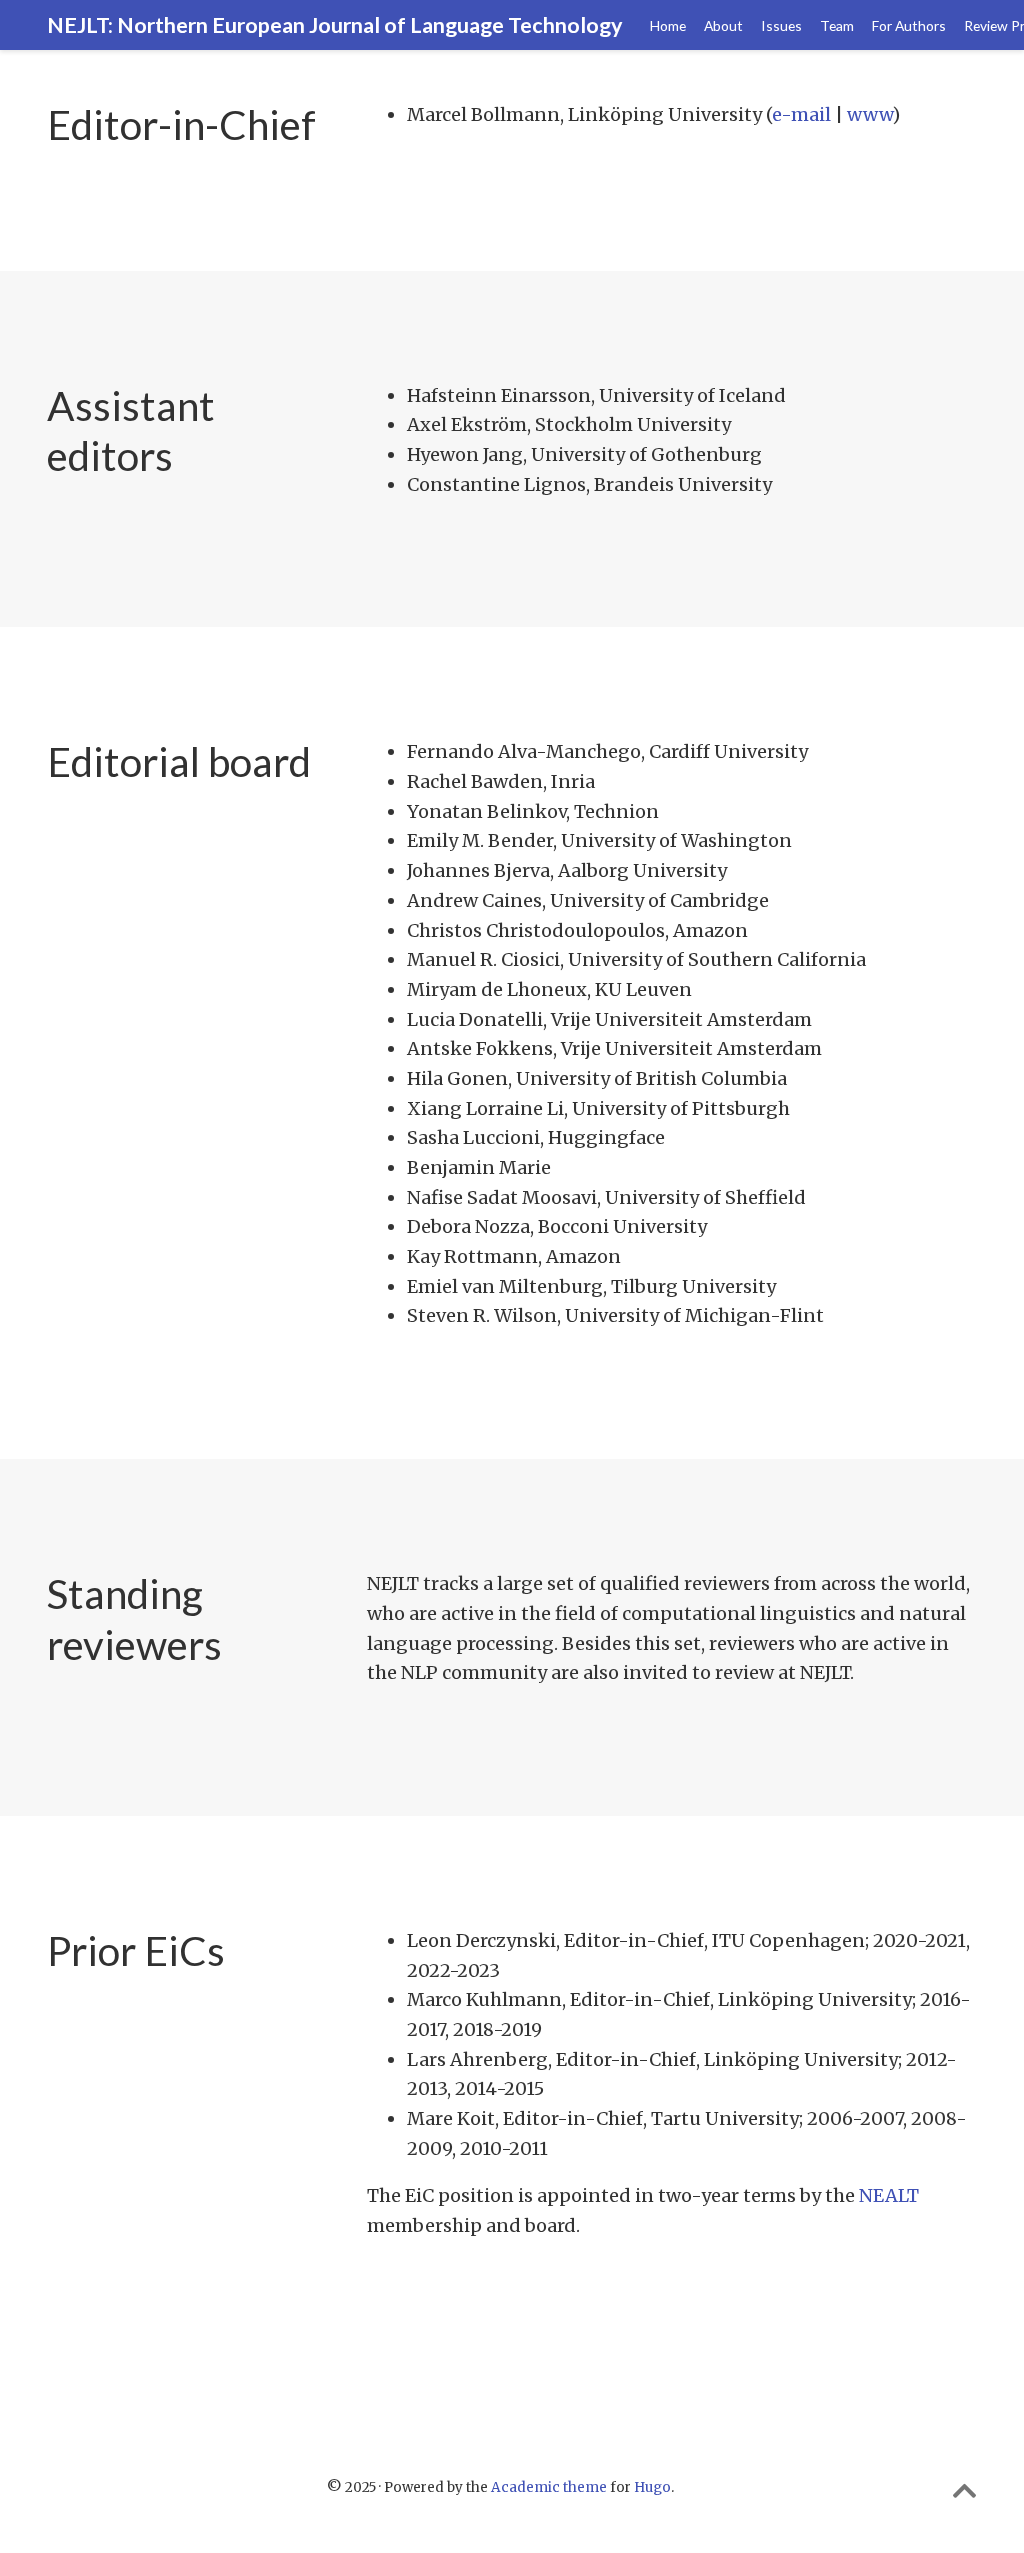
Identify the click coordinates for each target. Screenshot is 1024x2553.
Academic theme (549, 2487)
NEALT (889, 2195)
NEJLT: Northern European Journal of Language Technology (335, 25)
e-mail (801, 114)
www (869, 114)
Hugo (652, 2487)
